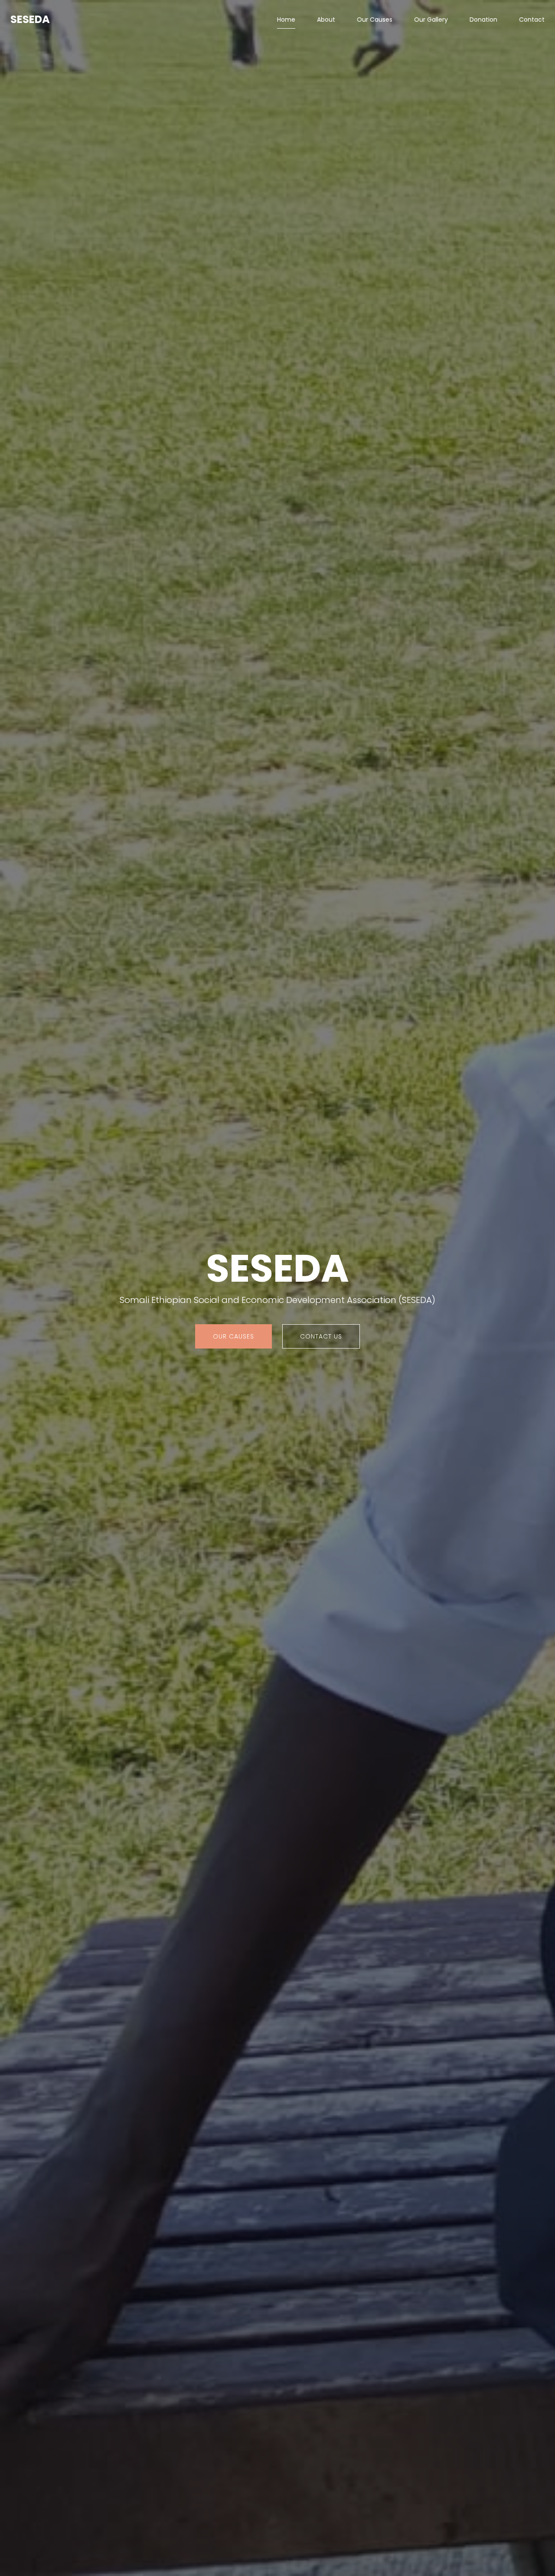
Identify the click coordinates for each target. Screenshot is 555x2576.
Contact (532, 20)
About (326, 20)
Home (286, 20)
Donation (483, 20)
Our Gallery (431, 20)
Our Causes (375, 20)
